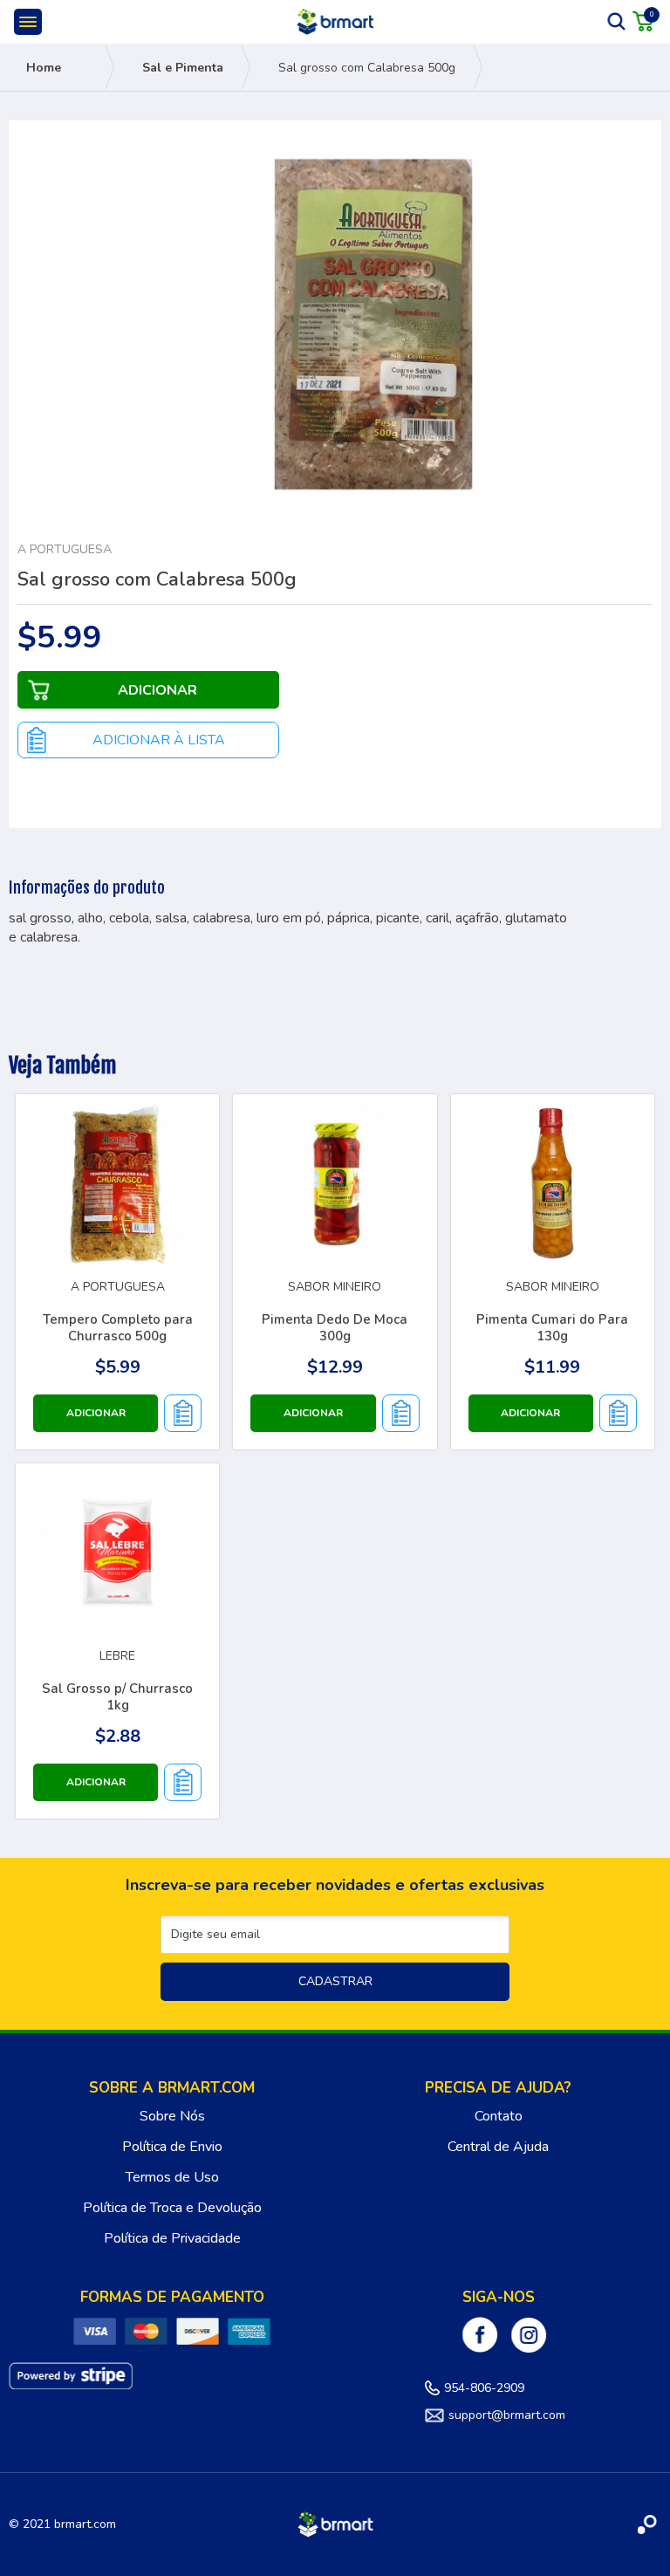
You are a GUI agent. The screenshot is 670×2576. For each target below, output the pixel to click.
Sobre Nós (172, 2116)
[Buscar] (617, 21)
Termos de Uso (172, 2177)
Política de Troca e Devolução (172, 2208)
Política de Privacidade (172, 2238)
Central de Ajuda (498, 2147)
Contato (499, 2116)
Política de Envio (172, 2147)
